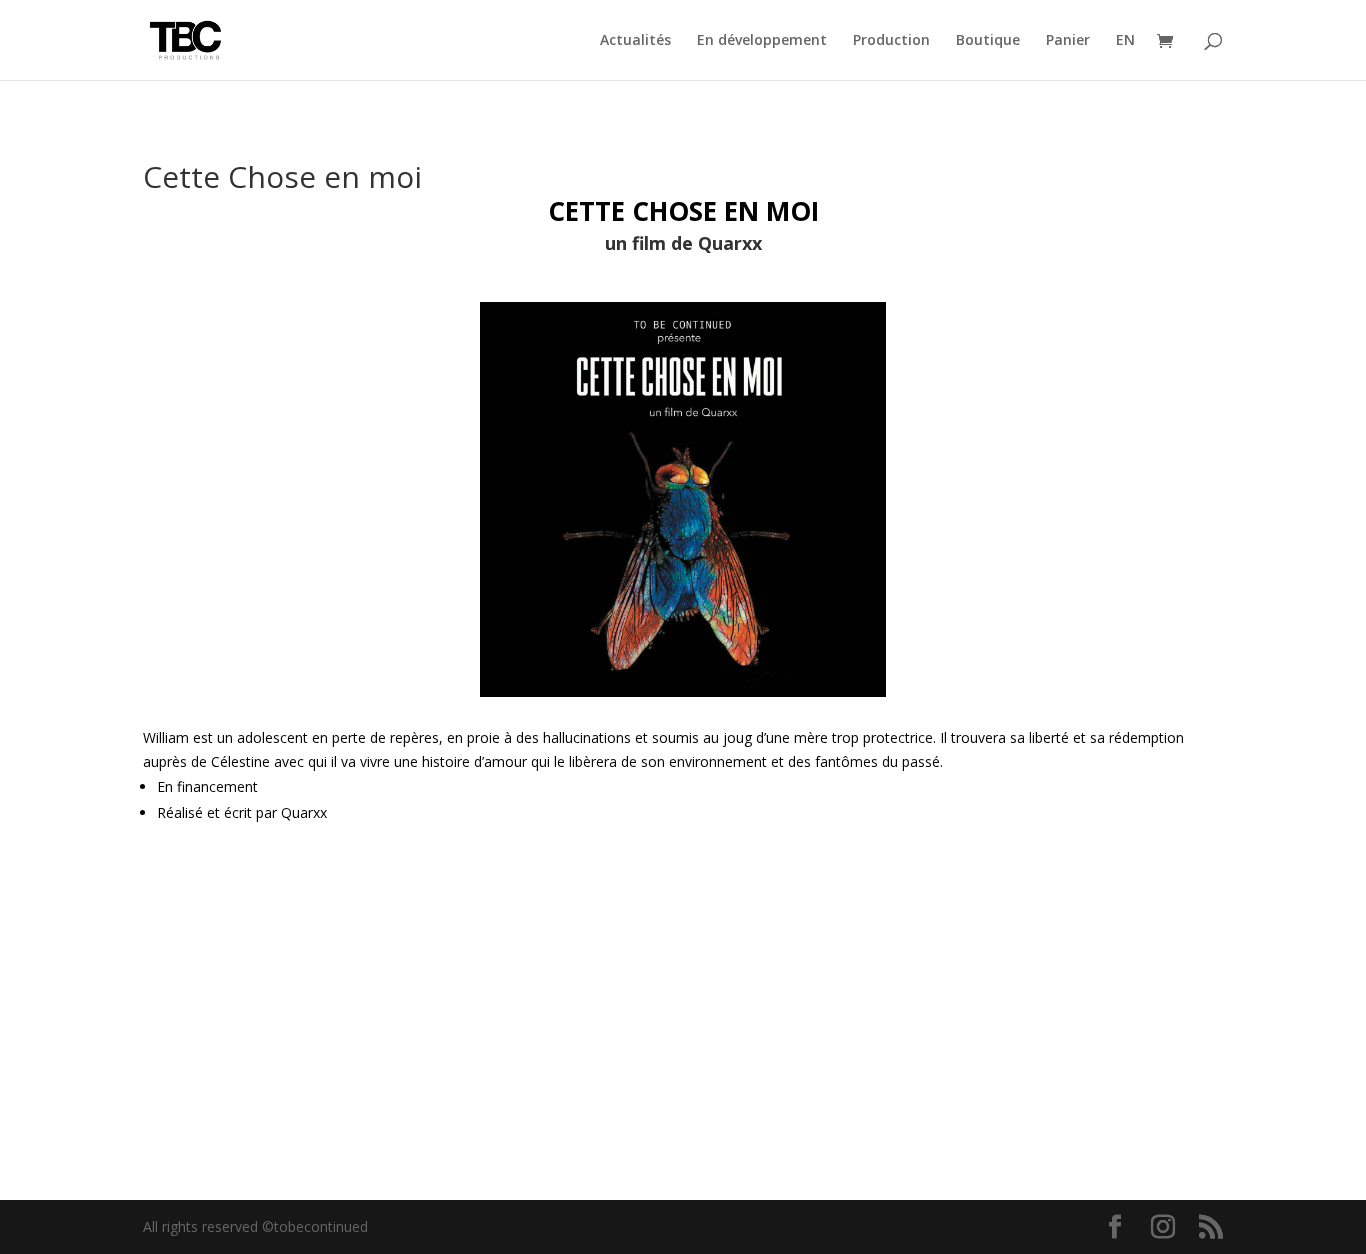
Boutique (988, 41)
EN (1125, 41)
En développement (762, 41)
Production (891, 41)
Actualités (635, 41)
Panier (1068, 41)
